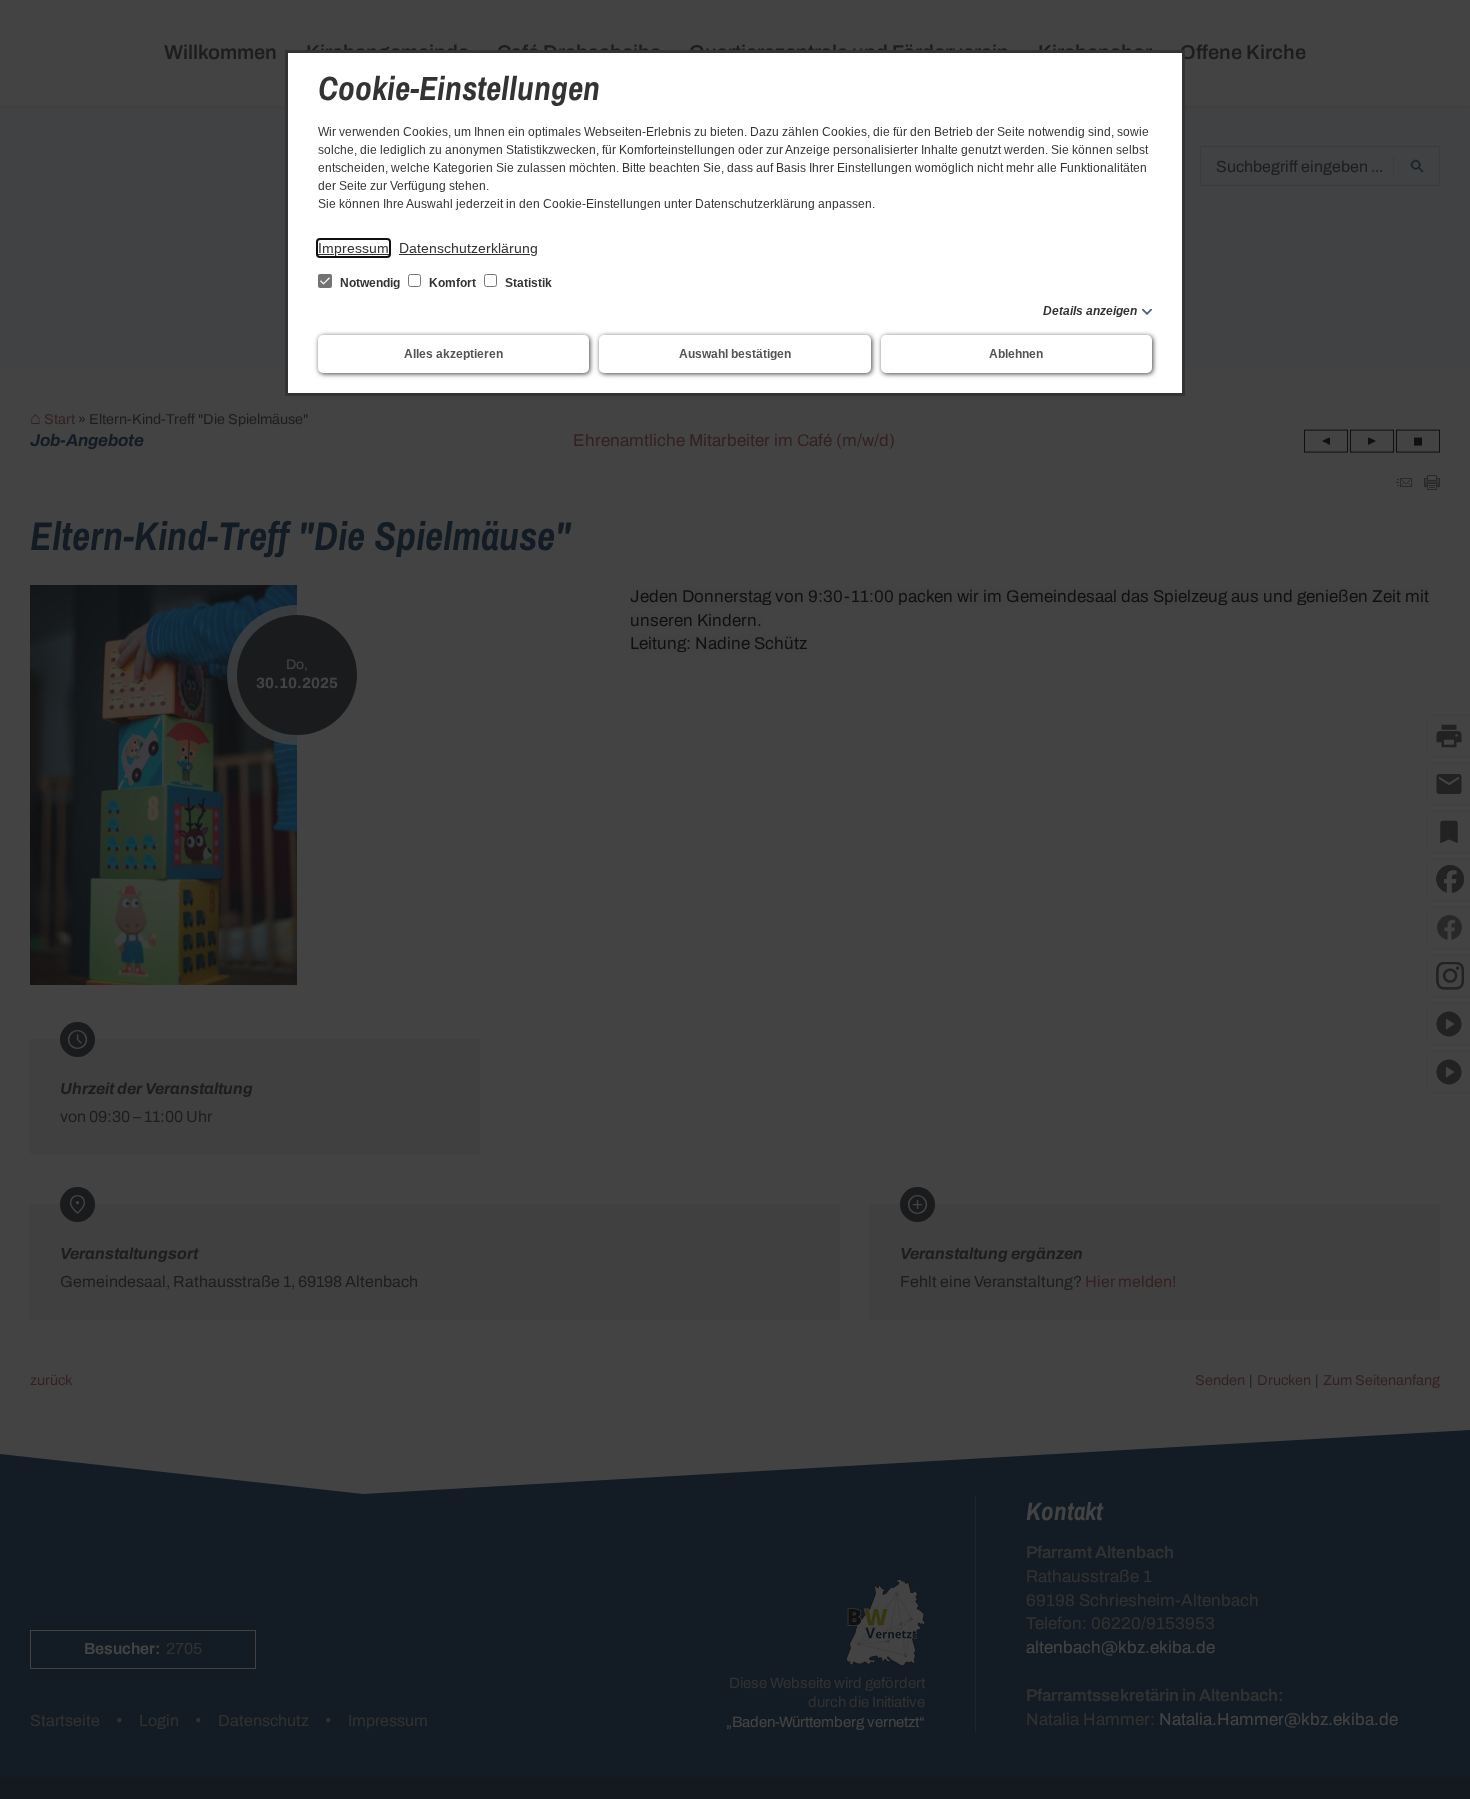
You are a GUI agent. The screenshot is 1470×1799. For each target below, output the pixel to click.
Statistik (527, 283)
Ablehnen (1016, 354)
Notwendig (370, 283)
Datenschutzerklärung (468, 248)
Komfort (452, 283)
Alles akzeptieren (453, 354)
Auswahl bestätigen (735, 354)
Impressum (353, 248)
